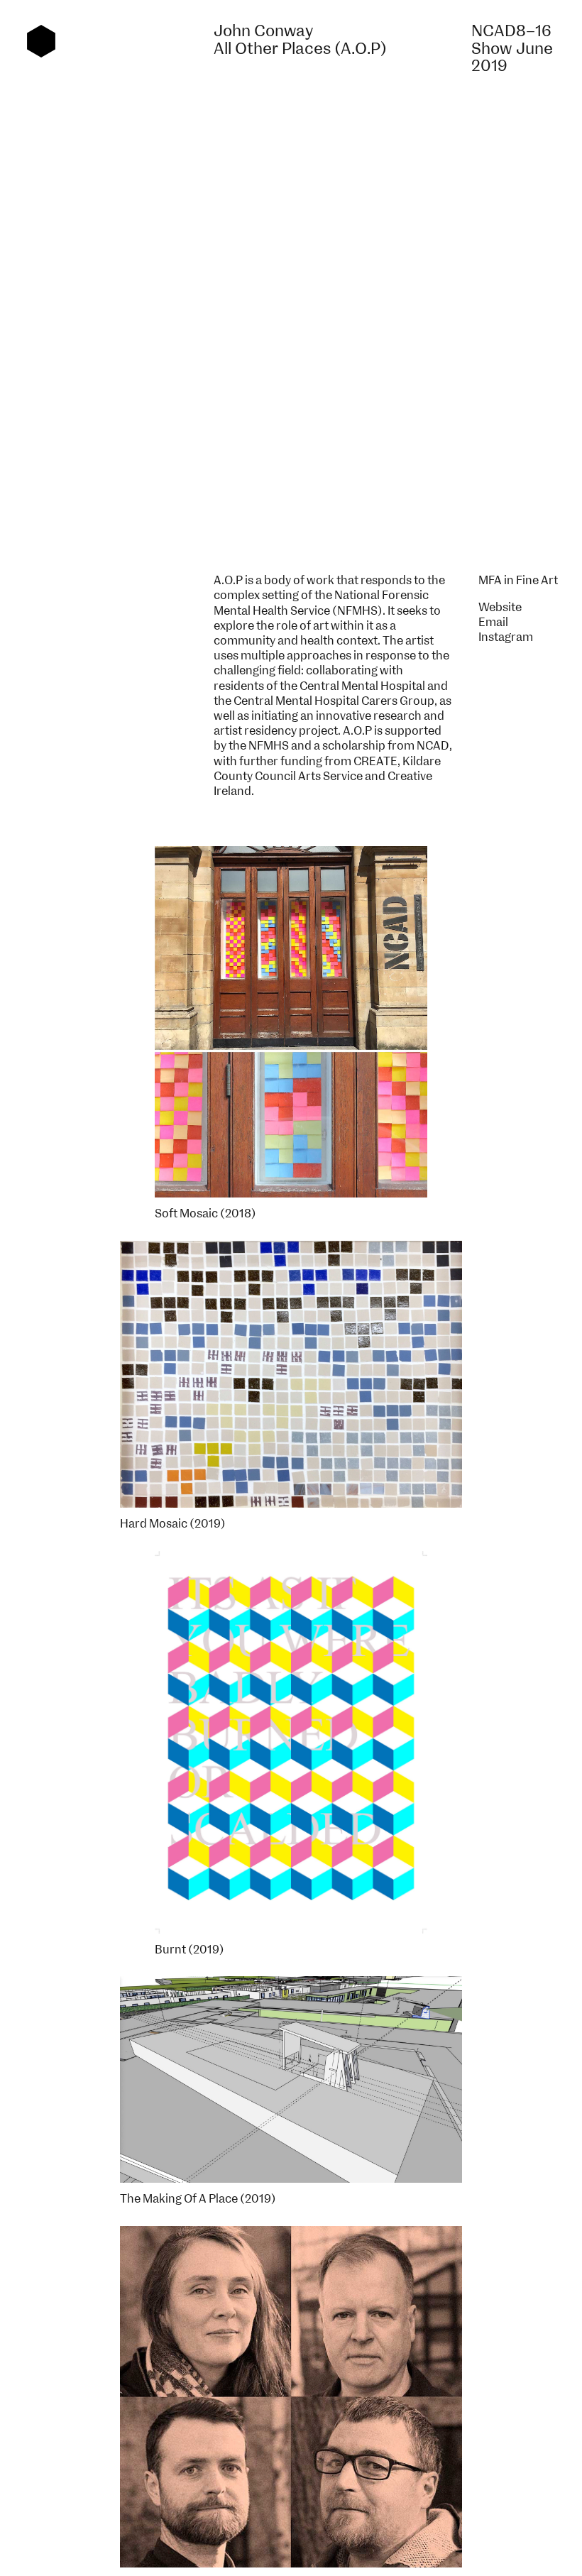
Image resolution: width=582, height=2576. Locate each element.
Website (500, 608)
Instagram (506, 637)
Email (493, 623)
